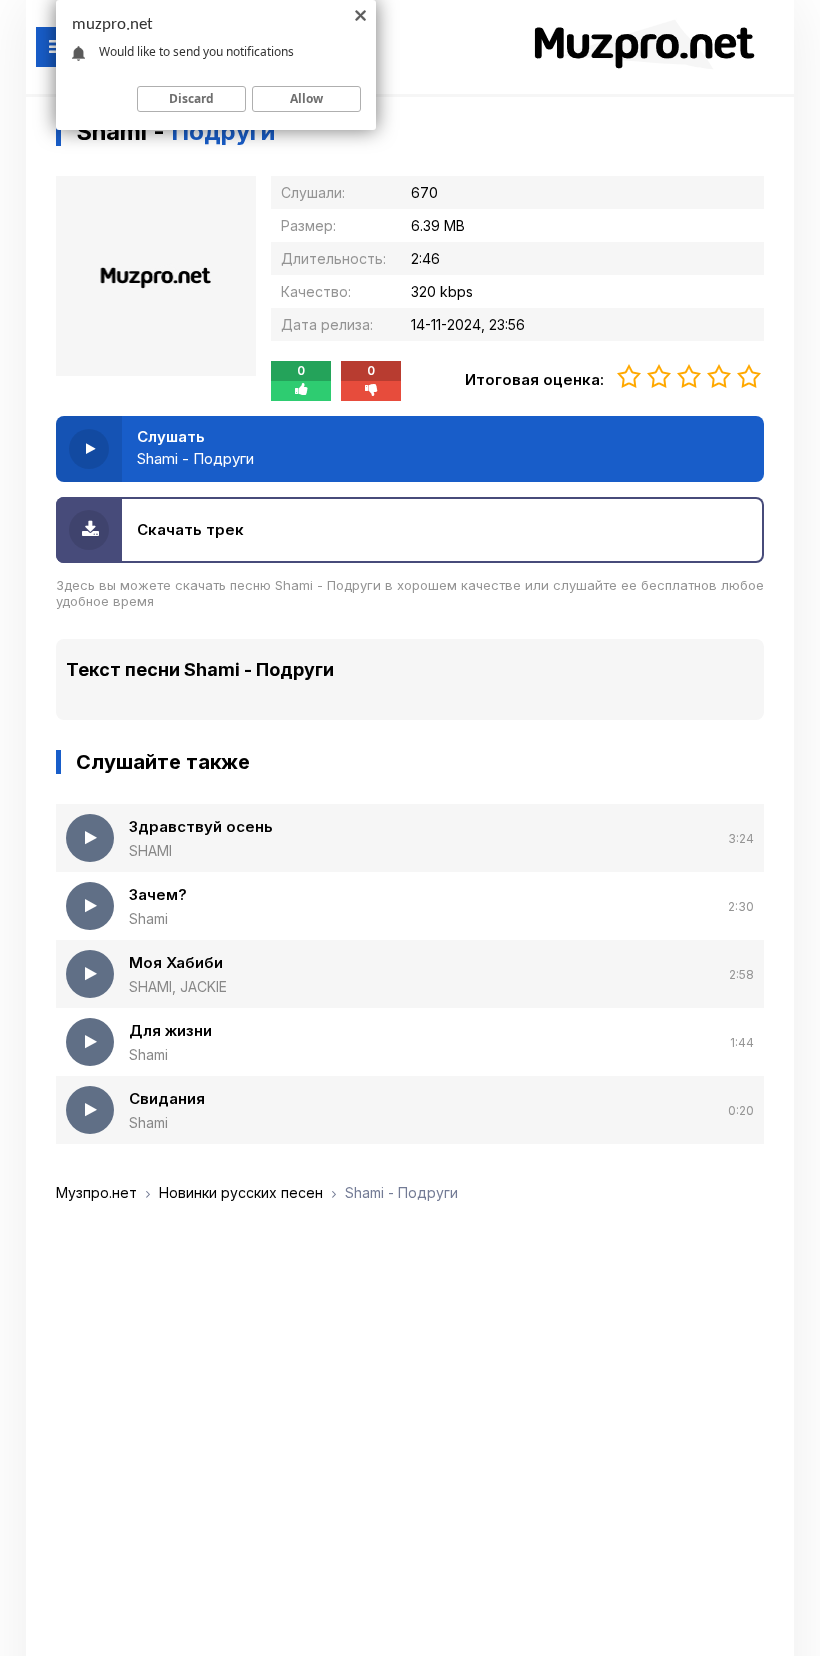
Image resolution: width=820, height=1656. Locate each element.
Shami (148, 918)
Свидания (167, 1098)
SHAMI (150, 850)
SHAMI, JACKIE (178, 986)
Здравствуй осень (201, 826)
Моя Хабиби (176, 962)
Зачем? (158, 894)
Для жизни (170, 1030)
